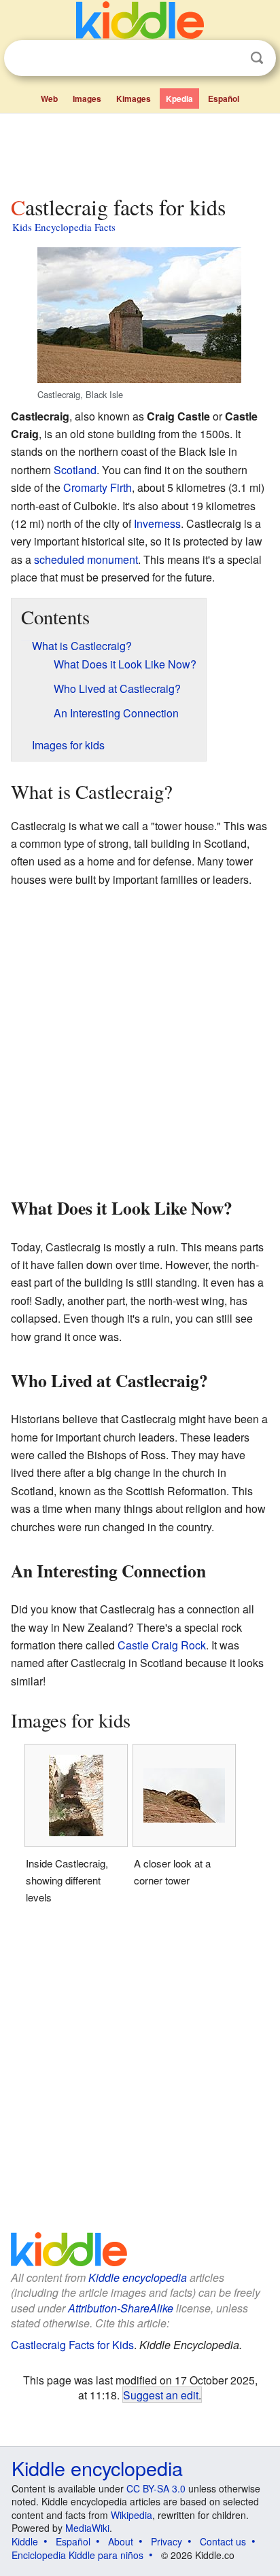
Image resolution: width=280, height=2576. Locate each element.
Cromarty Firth (98, 487)
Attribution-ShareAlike (121, 2308)
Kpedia (179, 99)
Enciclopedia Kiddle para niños (77, 2555)
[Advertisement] (140, 151)
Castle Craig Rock (162, 1645)
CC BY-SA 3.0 (156, 2488)
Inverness (157, 523)
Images (87, 99)
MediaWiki (87, 2528)
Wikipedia (132, 2515)
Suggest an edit (161, 2395)
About (121, 2541)
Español (224, 99)
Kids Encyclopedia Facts (64, 227)
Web (49, 99)
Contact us (223, 2541)
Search (257, 58)
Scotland (75, 470)
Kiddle (25, 2541)
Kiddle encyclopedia (138, 2277)
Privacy (167, 2541)
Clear (229, 58)
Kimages (134, 99)
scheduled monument (86, 559)
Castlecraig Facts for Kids (72, 2345)
